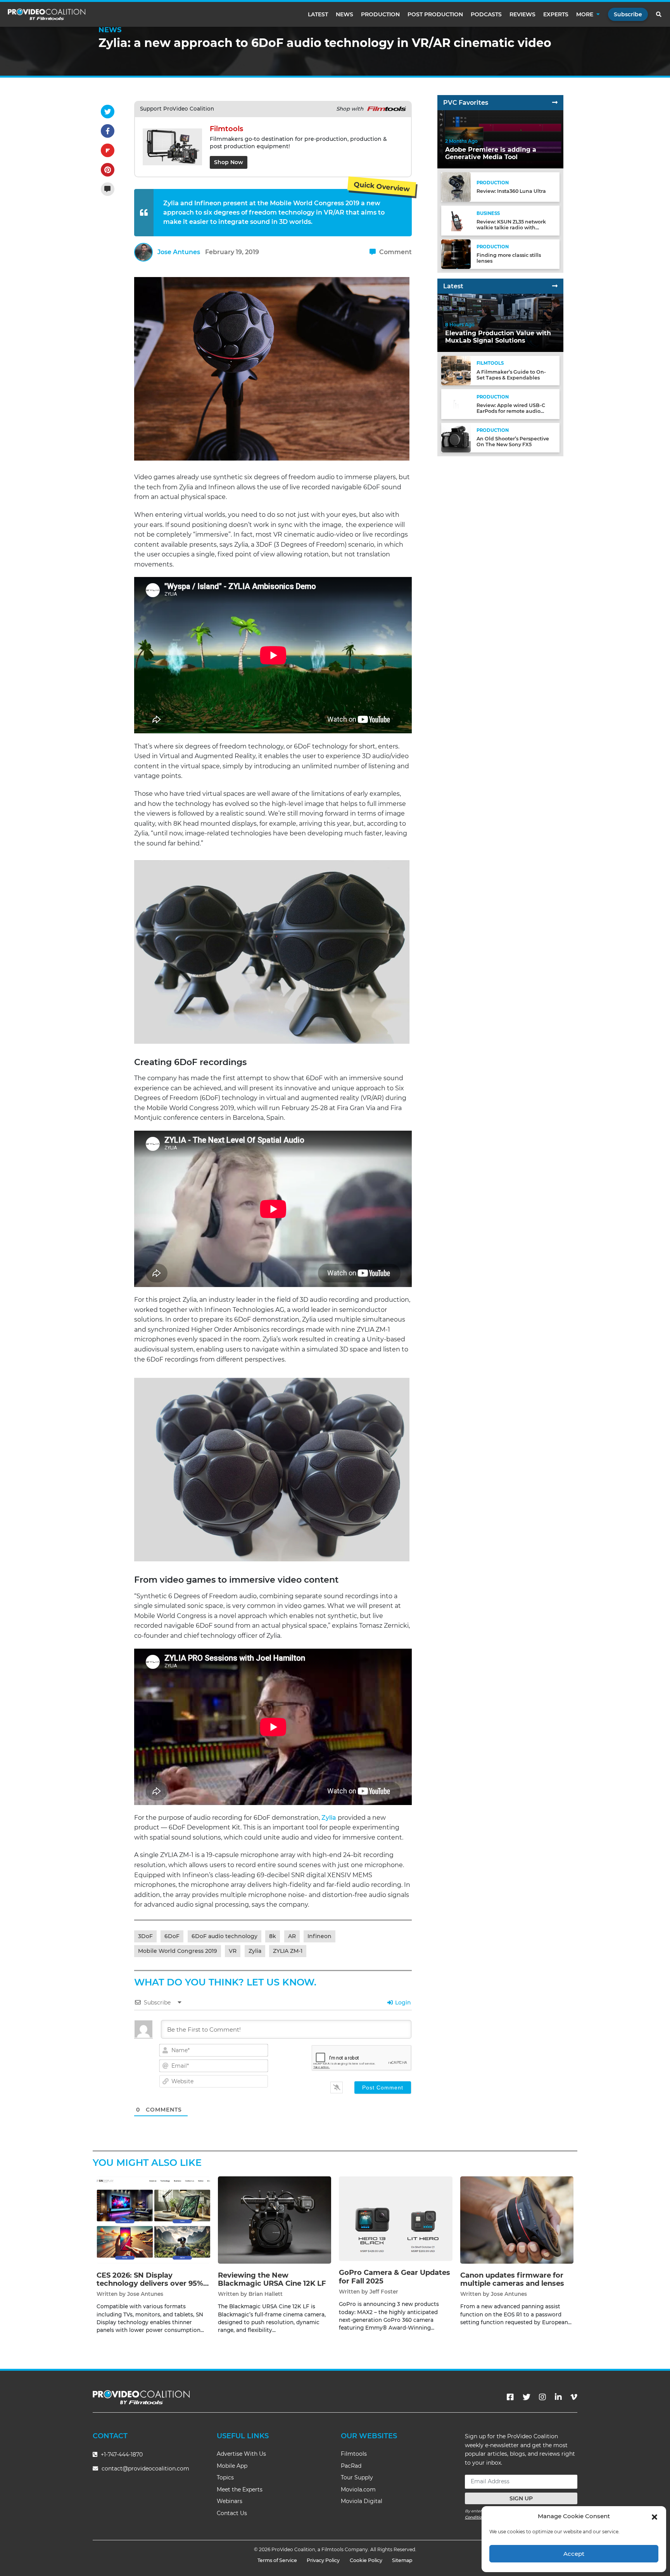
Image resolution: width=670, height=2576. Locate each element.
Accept (574, 2554)
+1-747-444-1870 (121, 2455)
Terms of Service (277, 2560)
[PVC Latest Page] (555, 286)
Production (380, 14)
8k (273, 1936)
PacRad (351, 2466)
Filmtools (354, 2454)
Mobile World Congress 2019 (178, 1951)
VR (233, 1951)
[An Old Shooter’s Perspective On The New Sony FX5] (456, 437)
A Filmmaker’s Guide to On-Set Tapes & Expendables (511, 375)
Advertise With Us (241, 2454)
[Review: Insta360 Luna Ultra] (456, 187)
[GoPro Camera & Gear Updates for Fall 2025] (396, 2218)
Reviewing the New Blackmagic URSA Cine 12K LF (272, 2280)
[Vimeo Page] (574, 2397)
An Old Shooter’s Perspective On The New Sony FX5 (513, 442)
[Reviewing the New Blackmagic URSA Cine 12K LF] (275, 2220)
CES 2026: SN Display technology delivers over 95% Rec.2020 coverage (150, 2284)
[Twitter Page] (527, 2397)
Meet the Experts (240, 2489)
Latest (318, 14)
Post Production (435, 14)
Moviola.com (358, 2489)
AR (292, 1936)
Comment (395, 252)
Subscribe (628, 14)
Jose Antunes (179, 252)
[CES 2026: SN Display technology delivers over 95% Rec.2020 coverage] (153, 2220)
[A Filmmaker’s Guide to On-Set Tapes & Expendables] (456, 370)
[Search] (659, 14)
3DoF (145, 1936)
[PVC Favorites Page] (555, 103)
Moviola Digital (362, 2501)
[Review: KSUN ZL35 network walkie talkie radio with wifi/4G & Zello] (456, 220)
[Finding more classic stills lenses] (456, 254)
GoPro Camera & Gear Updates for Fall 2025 (395, 2277)
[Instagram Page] (542, 2397)
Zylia (329, 1818)
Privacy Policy (323, 2560)
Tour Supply (357, 2477)
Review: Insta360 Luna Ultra (511, 191)
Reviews (522, 14)
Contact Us (232, 2513)
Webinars (230, 2501)
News (344, 14)
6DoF (172, 1936)
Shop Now (229, 162)
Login (402, 2003)
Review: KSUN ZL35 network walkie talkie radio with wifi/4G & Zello (511, 228)
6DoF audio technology (224, 1936)
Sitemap (402, 2560)
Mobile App (232, 2466)
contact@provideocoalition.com (145, 2469)
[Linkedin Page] (558, 2397)
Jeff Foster (384, 2292)
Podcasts (486, 14)
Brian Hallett (266, 2294)
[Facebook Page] (510, 2397)
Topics (225, 2477)
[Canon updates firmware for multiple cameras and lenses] (517, 2220)
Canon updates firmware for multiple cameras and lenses (512, 2280)
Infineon (319, 1936)
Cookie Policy (366, 2560)
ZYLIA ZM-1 (288, 1951)
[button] (654, 2516)
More (585, 14)
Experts (556, 14)
